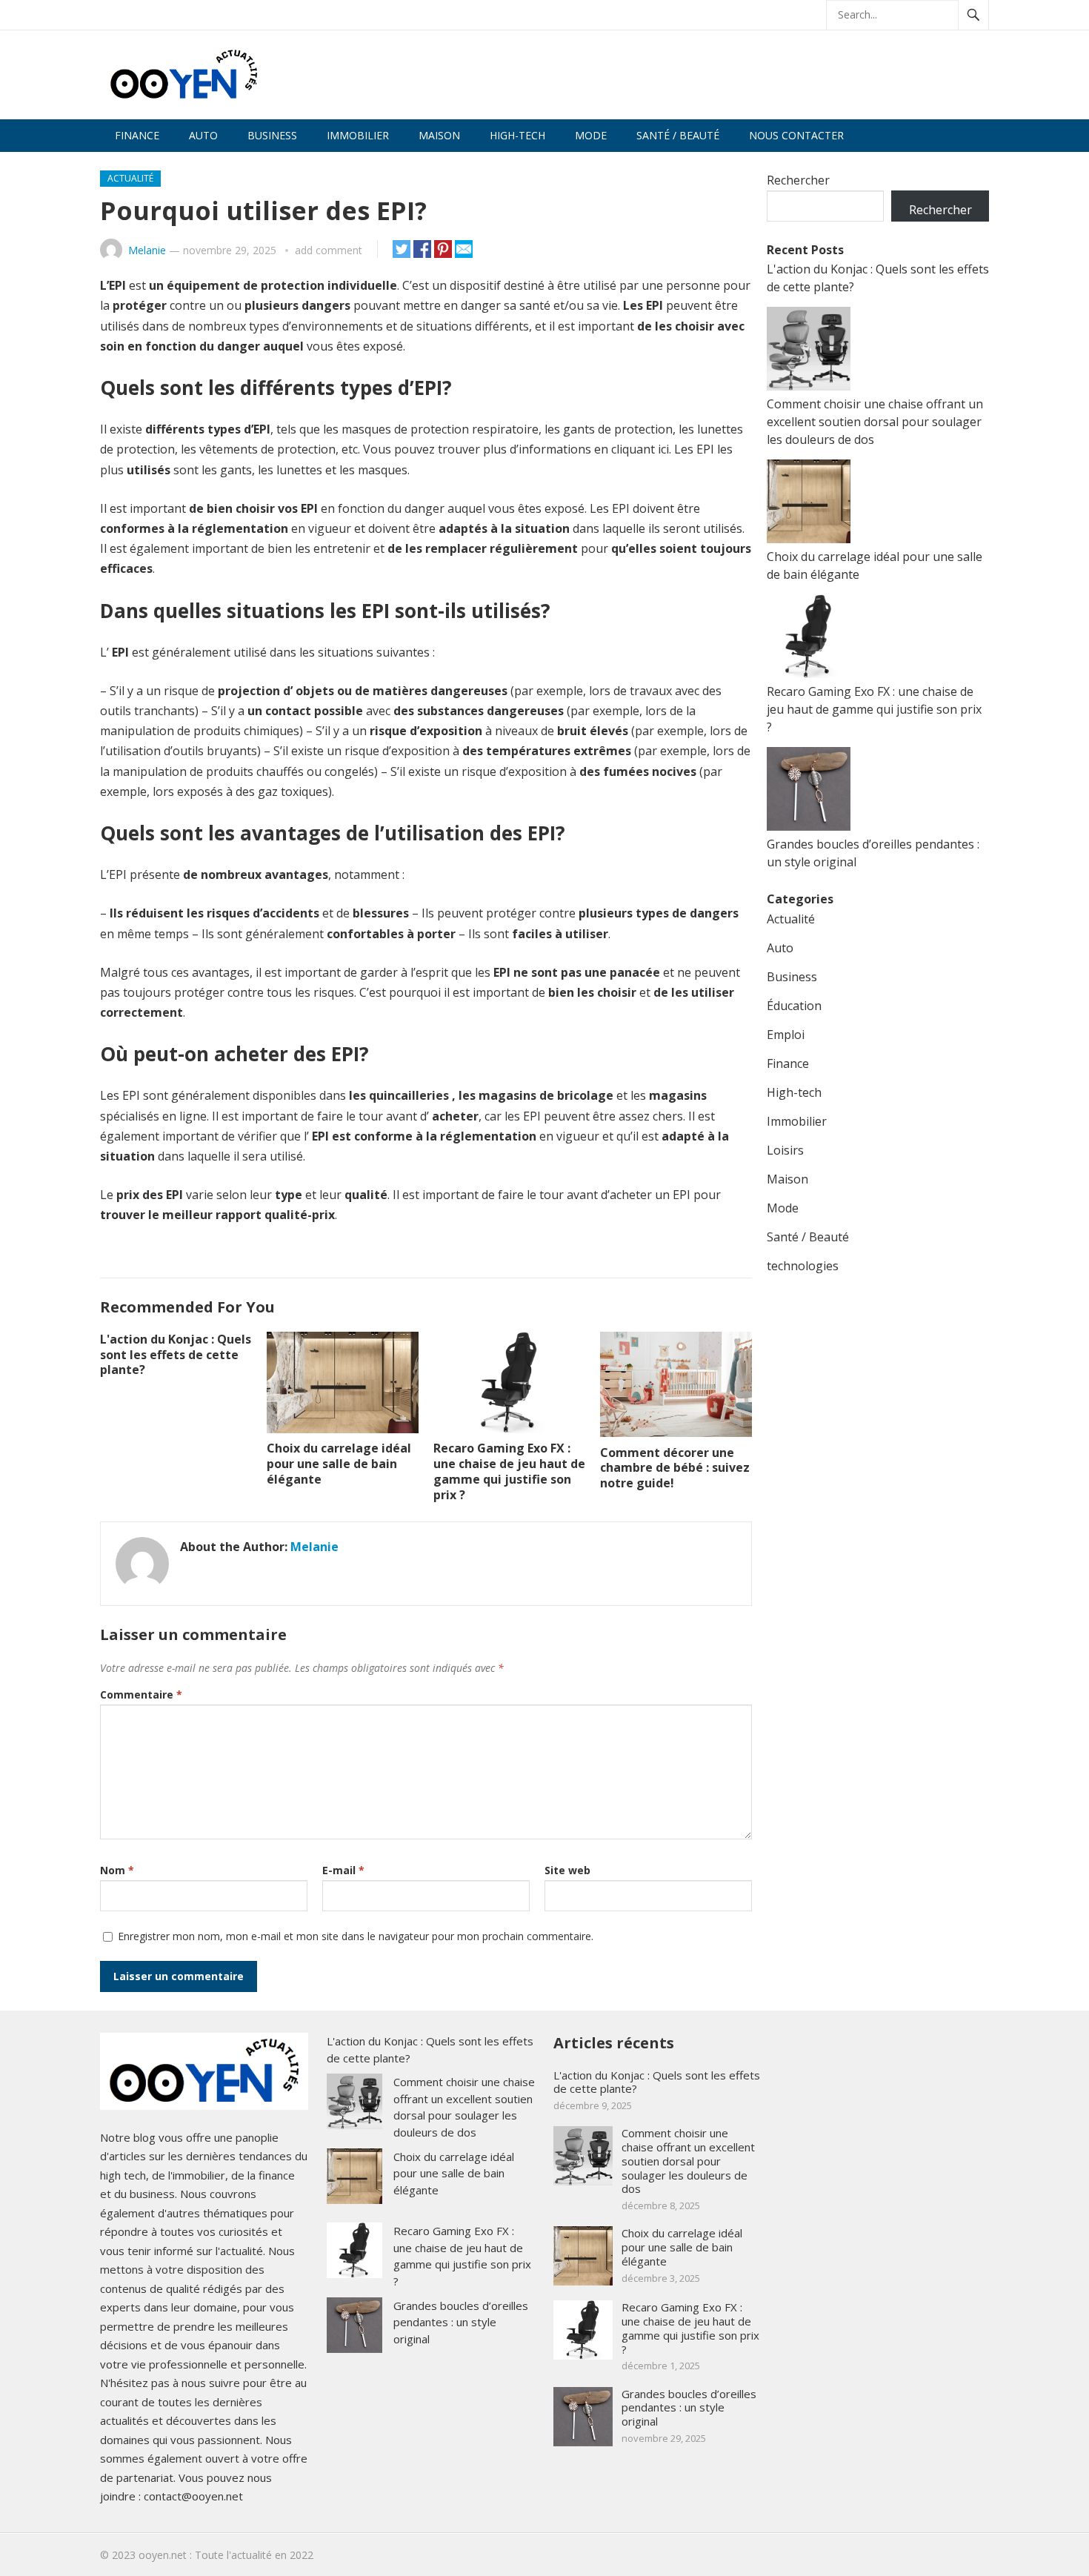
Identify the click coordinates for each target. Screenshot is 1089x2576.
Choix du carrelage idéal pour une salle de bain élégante (339, 1464)
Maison (439, 135)
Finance (137, 135)
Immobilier (358, 135)
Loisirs (785, 1150)
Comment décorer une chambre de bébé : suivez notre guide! (675, 1468)
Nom (117, 1870)
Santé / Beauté (678, 135)
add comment (329, 250)
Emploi (786, 1035)
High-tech (517, 135)
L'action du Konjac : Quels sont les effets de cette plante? (176, 1355)
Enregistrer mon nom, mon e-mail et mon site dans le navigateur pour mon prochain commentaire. (356, 1936)
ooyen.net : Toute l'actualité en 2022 (226, 2555)
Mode (591, 135)
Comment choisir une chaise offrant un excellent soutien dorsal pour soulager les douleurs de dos (875, 422)
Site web (567, 1870)
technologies (803, 1266)
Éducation (794, 1006)
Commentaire (141, 1694)
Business (272, 135)
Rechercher (798, 180)
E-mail (343, 1870)
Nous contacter (796, 135)
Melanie (147, 250)
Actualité (130, 178)
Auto (203, 135)
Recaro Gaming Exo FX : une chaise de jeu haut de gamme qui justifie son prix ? (509, 1471)
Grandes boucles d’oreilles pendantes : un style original (461, 2322)
